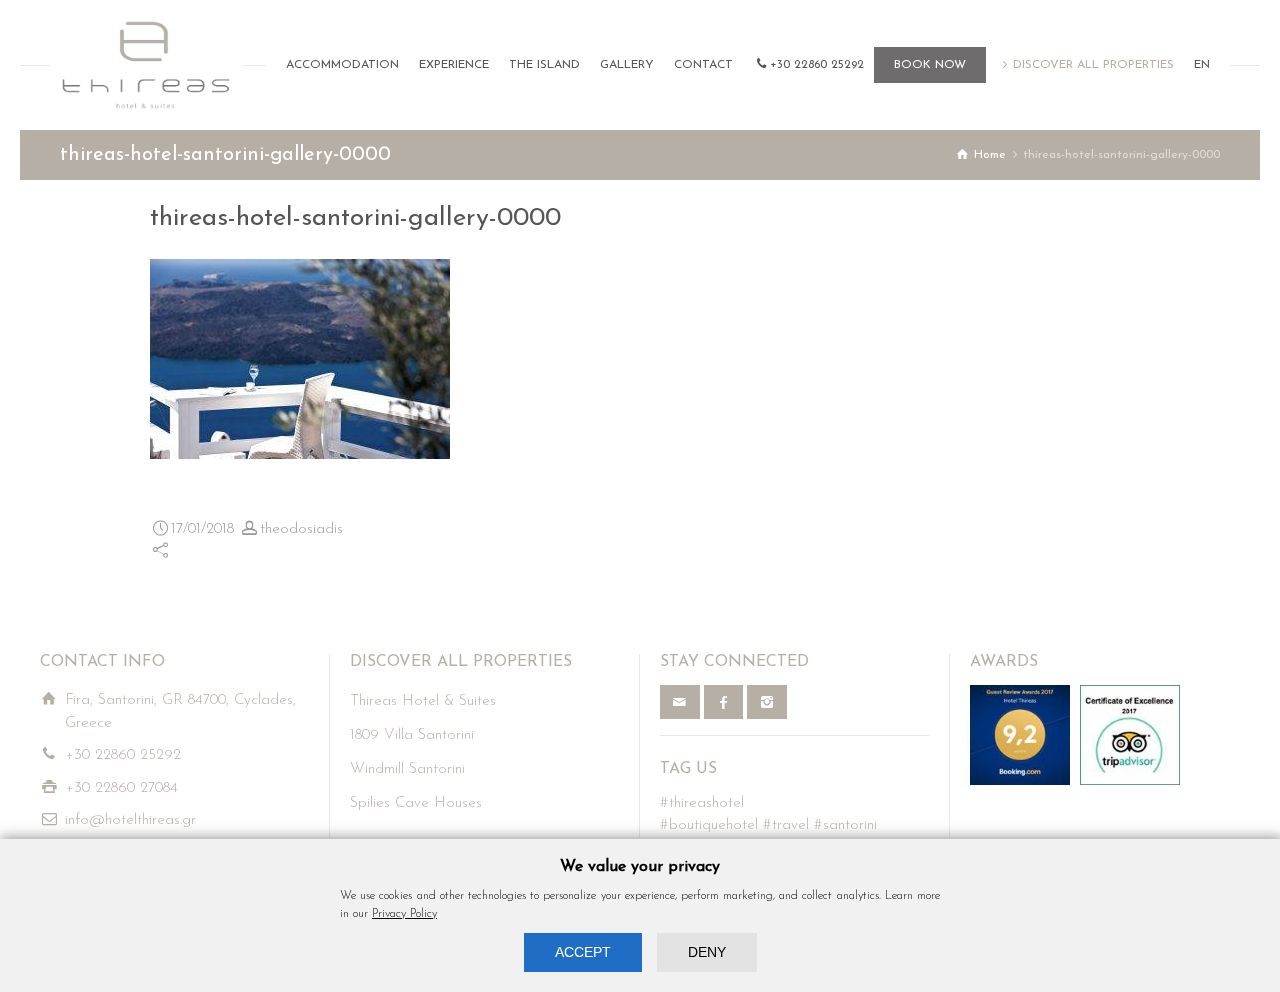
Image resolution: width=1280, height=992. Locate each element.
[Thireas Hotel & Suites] (146, 65)
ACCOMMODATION (342, 65)
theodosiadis (301, 529)
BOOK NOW (930, 65)
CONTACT (703, 65)
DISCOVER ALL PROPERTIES (1093, 65)
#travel (786, 825)
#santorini (845, 825)
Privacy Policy (404, 914)
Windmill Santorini (407, 769)
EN (1202, 65)
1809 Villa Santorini (412, 735)
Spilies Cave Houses (416, 803)
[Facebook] (724, 702)
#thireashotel (702, 803)
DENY (707, 952)
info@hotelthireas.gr (130, 820)
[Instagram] (767, 702)
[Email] (680, 702)
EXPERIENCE (454, 65)
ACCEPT (583, 952)
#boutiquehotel (709, 825)
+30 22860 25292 (817, 65)
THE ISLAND (544, 65)
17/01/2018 (202, 529)
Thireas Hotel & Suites (423, 701)
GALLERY (627, 65)
